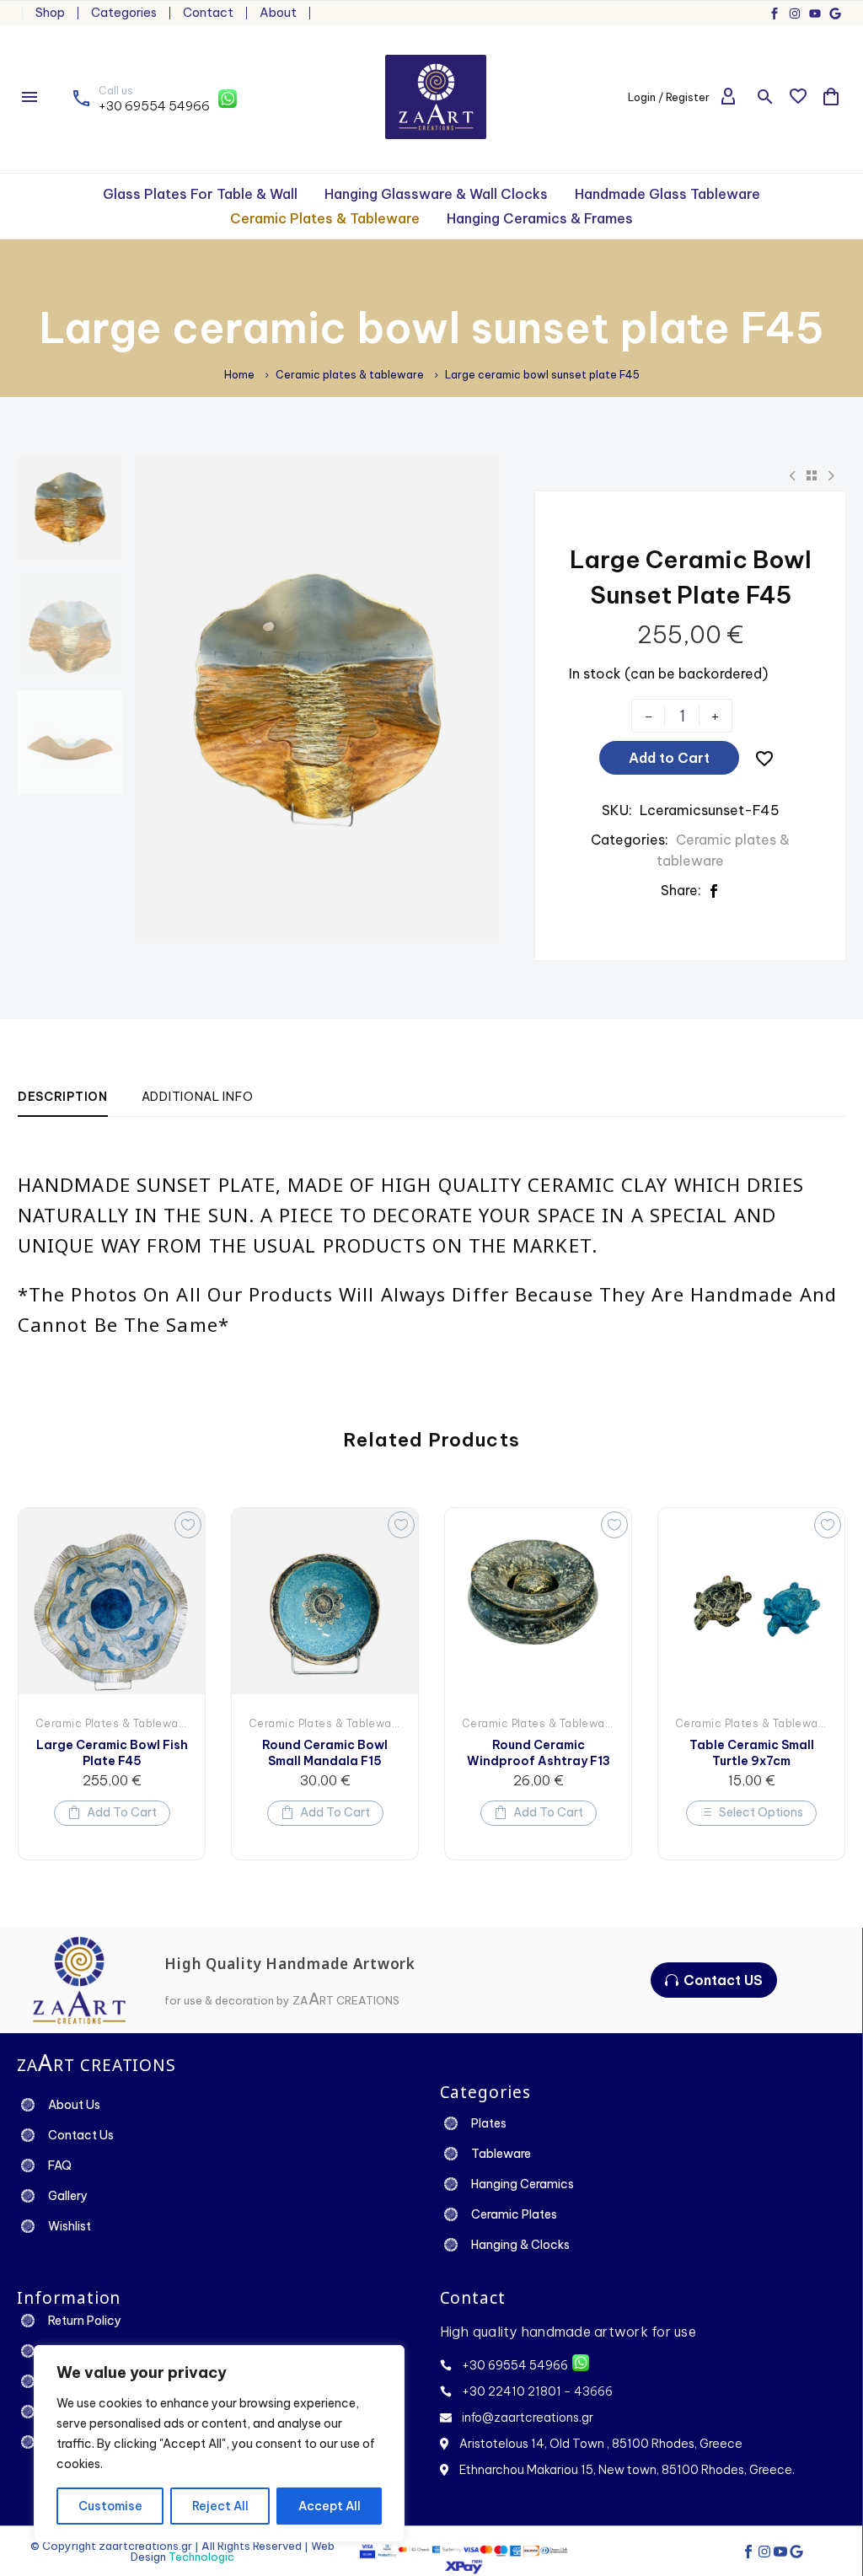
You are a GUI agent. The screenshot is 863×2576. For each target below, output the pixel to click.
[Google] (835, 13)
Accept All (330, 2506)
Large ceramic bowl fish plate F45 (112, 1752)
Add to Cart (669, 758)
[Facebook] (714, 891)
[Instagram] (795, 13)
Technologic (201, 2557)
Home (239, 375)
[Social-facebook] (775, 13)
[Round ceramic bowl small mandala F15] (325, 1601)
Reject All (220, 2506)
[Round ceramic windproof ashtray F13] (538, 1601)
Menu (29, 97)
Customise (110, 2506)
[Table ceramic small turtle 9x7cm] (751, 1601)
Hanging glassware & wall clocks (436, 194)
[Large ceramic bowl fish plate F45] (112, 1601)
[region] (219, 2444)
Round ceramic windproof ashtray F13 (539, 1752)
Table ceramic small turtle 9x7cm (752, 1752)
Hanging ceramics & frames (540, 218)
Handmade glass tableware (667, 194)
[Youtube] (815, 13)
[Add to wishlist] (188, 1525)
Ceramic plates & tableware (325, 218)
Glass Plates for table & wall (200, 194)
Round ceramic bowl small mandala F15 (325, 1752)
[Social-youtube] (780, 2552)
